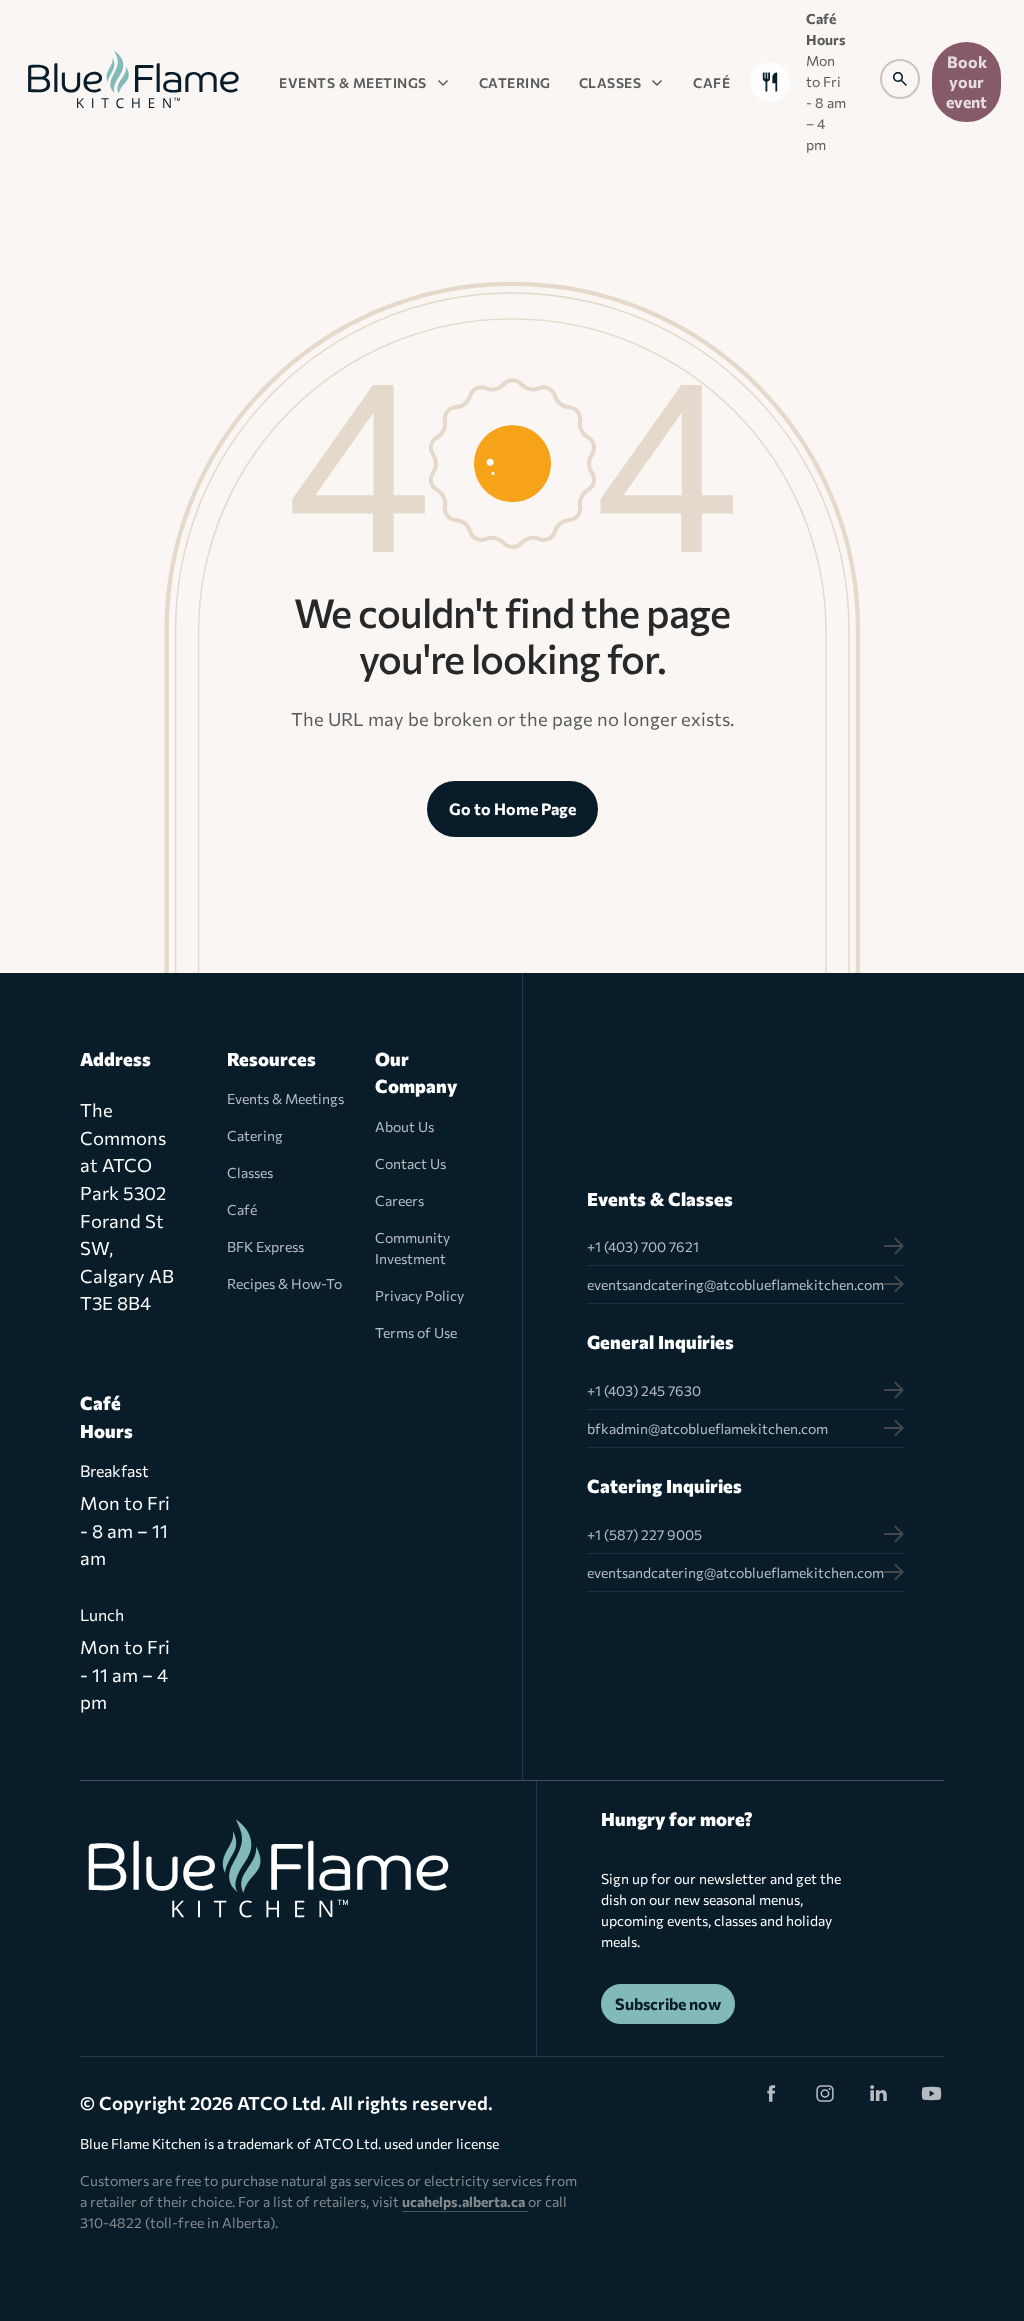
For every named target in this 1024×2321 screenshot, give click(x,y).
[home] (133, 81)
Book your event (966, 81)
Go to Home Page (512, 808)
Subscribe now (668, 2003)
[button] (365, 82)
